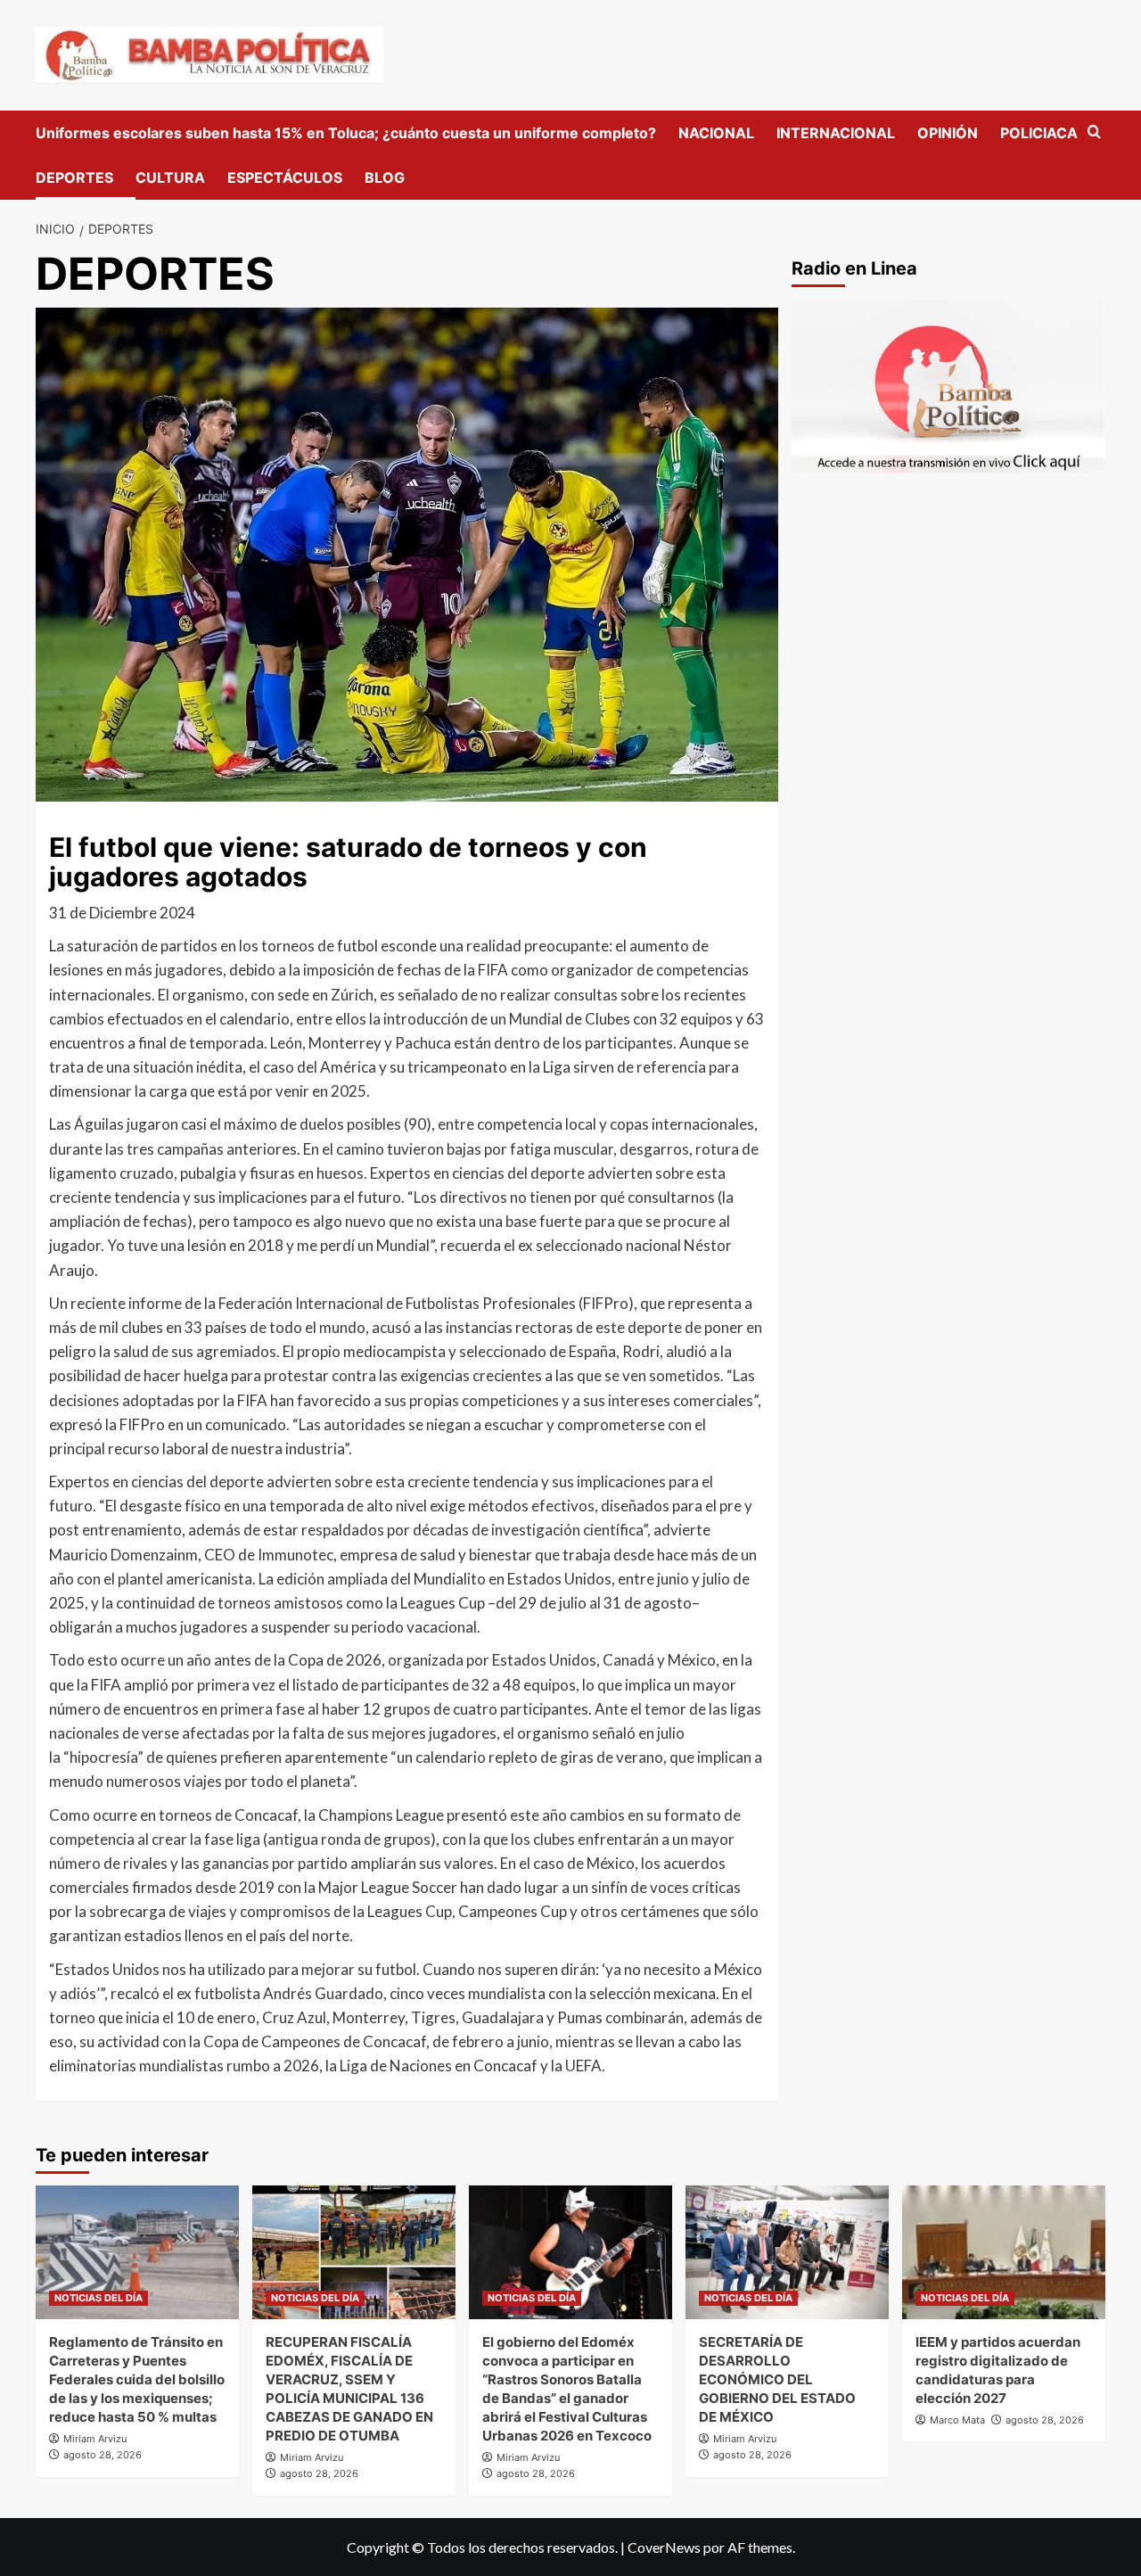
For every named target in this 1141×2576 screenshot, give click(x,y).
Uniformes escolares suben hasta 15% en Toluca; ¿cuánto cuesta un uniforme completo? (346, 133)
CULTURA (170, 177)
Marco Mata (957, 2420)
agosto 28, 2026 (103, 2455)
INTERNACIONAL (836, 133)
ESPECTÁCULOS (285, 177)
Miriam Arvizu (95, 2439)
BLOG (385, 177)
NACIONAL (716, 133)
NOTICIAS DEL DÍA (99, 2298)
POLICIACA (1039, 133)
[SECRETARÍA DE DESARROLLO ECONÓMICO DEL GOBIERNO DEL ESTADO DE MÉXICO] (787, 2252)
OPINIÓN (948, 133)
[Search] (1094, 132)
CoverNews (664, 2547)
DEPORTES (74, 177)
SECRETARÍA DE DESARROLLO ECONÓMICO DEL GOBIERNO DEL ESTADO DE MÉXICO (777, 2379)
